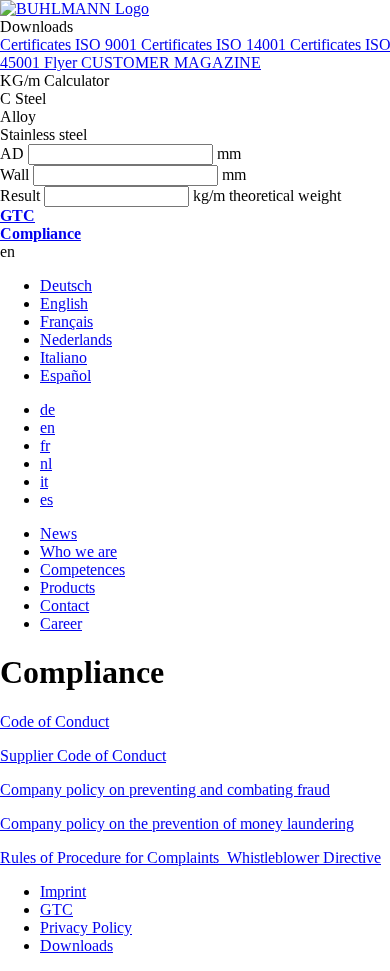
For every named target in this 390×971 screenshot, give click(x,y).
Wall (14, 174)
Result (20, 195)
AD (12, 153)
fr (45, 445)
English (64, 303)
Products (67, 587)
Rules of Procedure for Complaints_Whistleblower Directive (190, 857)
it (44, 481)
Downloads (76, 945)
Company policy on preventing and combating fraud (165, 789)
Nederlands (76, 339)
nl (46, 463)
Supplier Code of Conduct (83, 755)
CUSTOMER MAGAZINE (171, 62)
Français (66, 321)
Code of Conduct (54, 721)
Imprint (63, 891)
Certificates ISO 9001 (70, 44)
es (46, 499)
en (47, 427)
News (58, 533)
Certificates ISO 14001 (215, 44)
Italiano (63, 357)
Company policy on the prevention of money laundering (177, 823)
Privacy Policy (86, 927)
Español (65, 375)
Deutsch (66, 285)
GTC (56, 909)
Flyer (62, 62)
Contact (64, 605)
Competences (82, 569)
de (47, 409)
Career (61, 623)
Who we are (78, 551)
